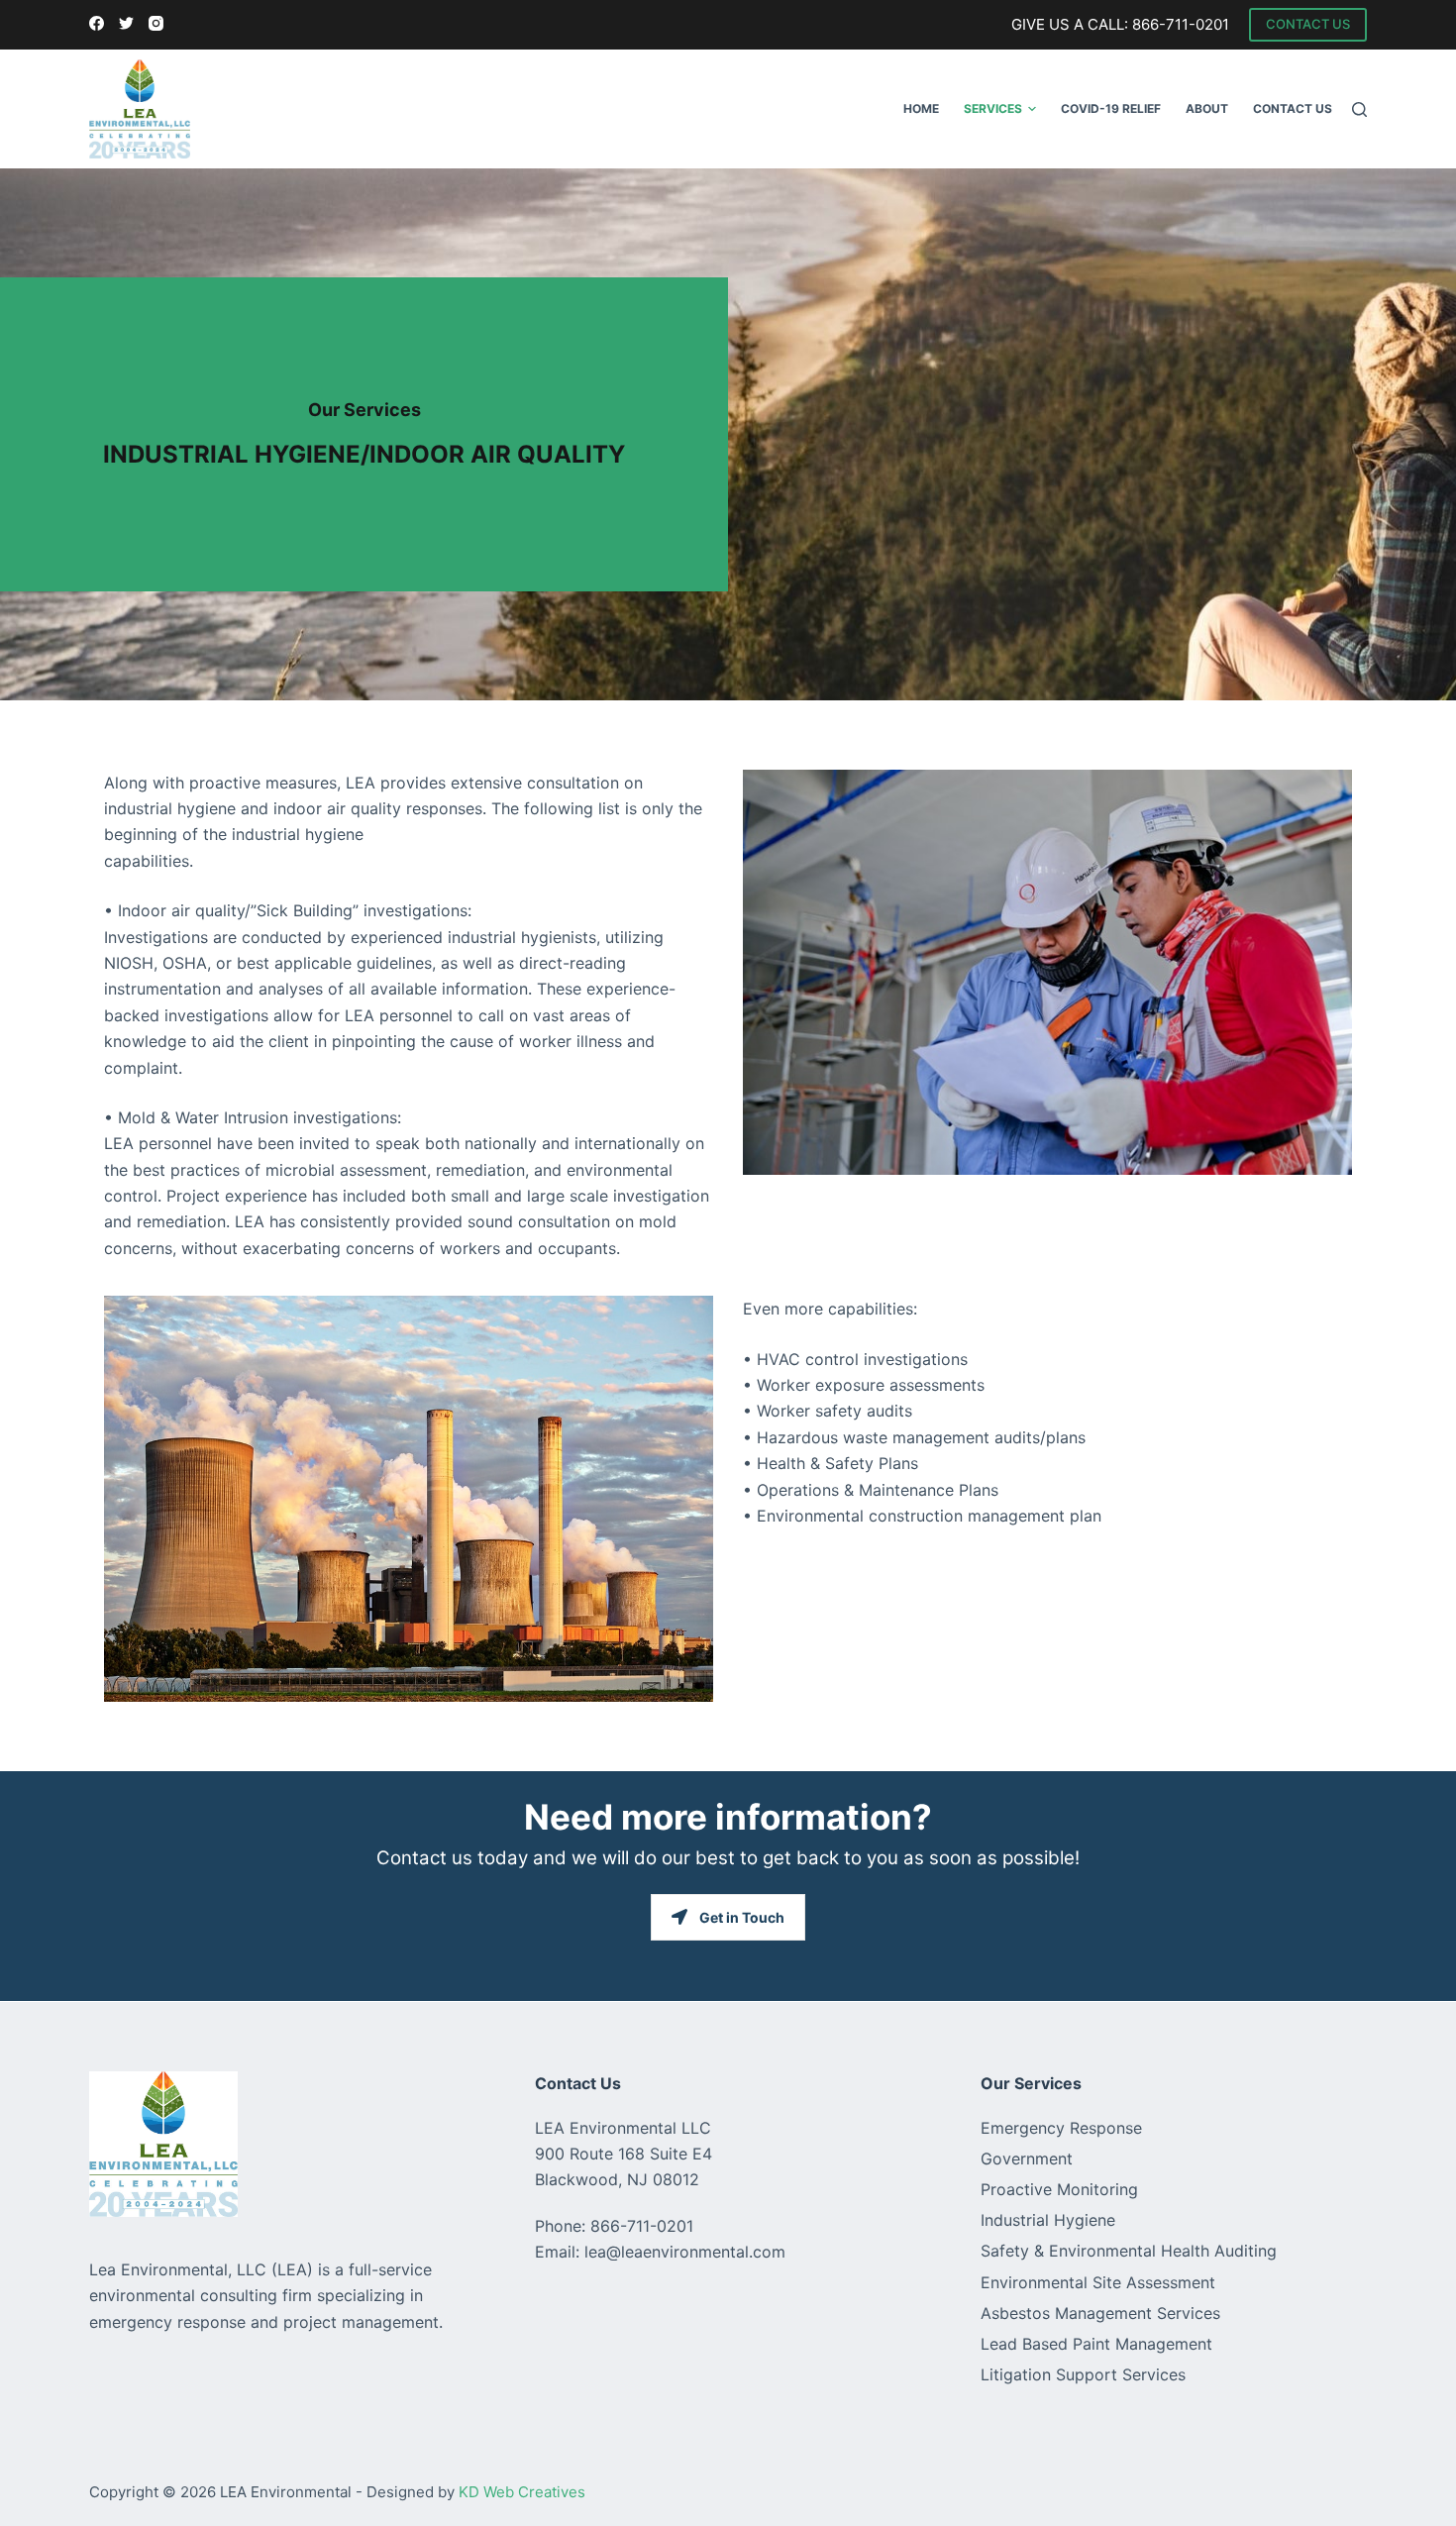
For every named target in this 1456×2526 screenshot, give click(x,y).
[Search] (1359, 109)
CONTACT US (1308, 24)
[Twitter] (126, 23)
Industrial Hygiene (1048, 2220)
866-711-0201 (1181, 24)
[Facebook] (97, 23)
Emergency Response (1061, 2128)
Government (1027, 2158)
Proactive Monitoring (1059, 2189)
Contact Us (1293, 108)
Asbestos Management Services (1100, 2313)
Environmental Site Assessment (1098, 2282)
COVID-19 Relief (1111, 108)
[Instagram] (156, 23)
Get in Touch (742, 1917)
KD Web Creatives (522, 2492)
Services (993, 108)
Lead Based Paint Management (1096, 2344)
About (1207, 108)
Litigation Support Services (1083, 2374)
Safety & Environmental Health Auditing (1129, 2251)
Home (921, 108)
